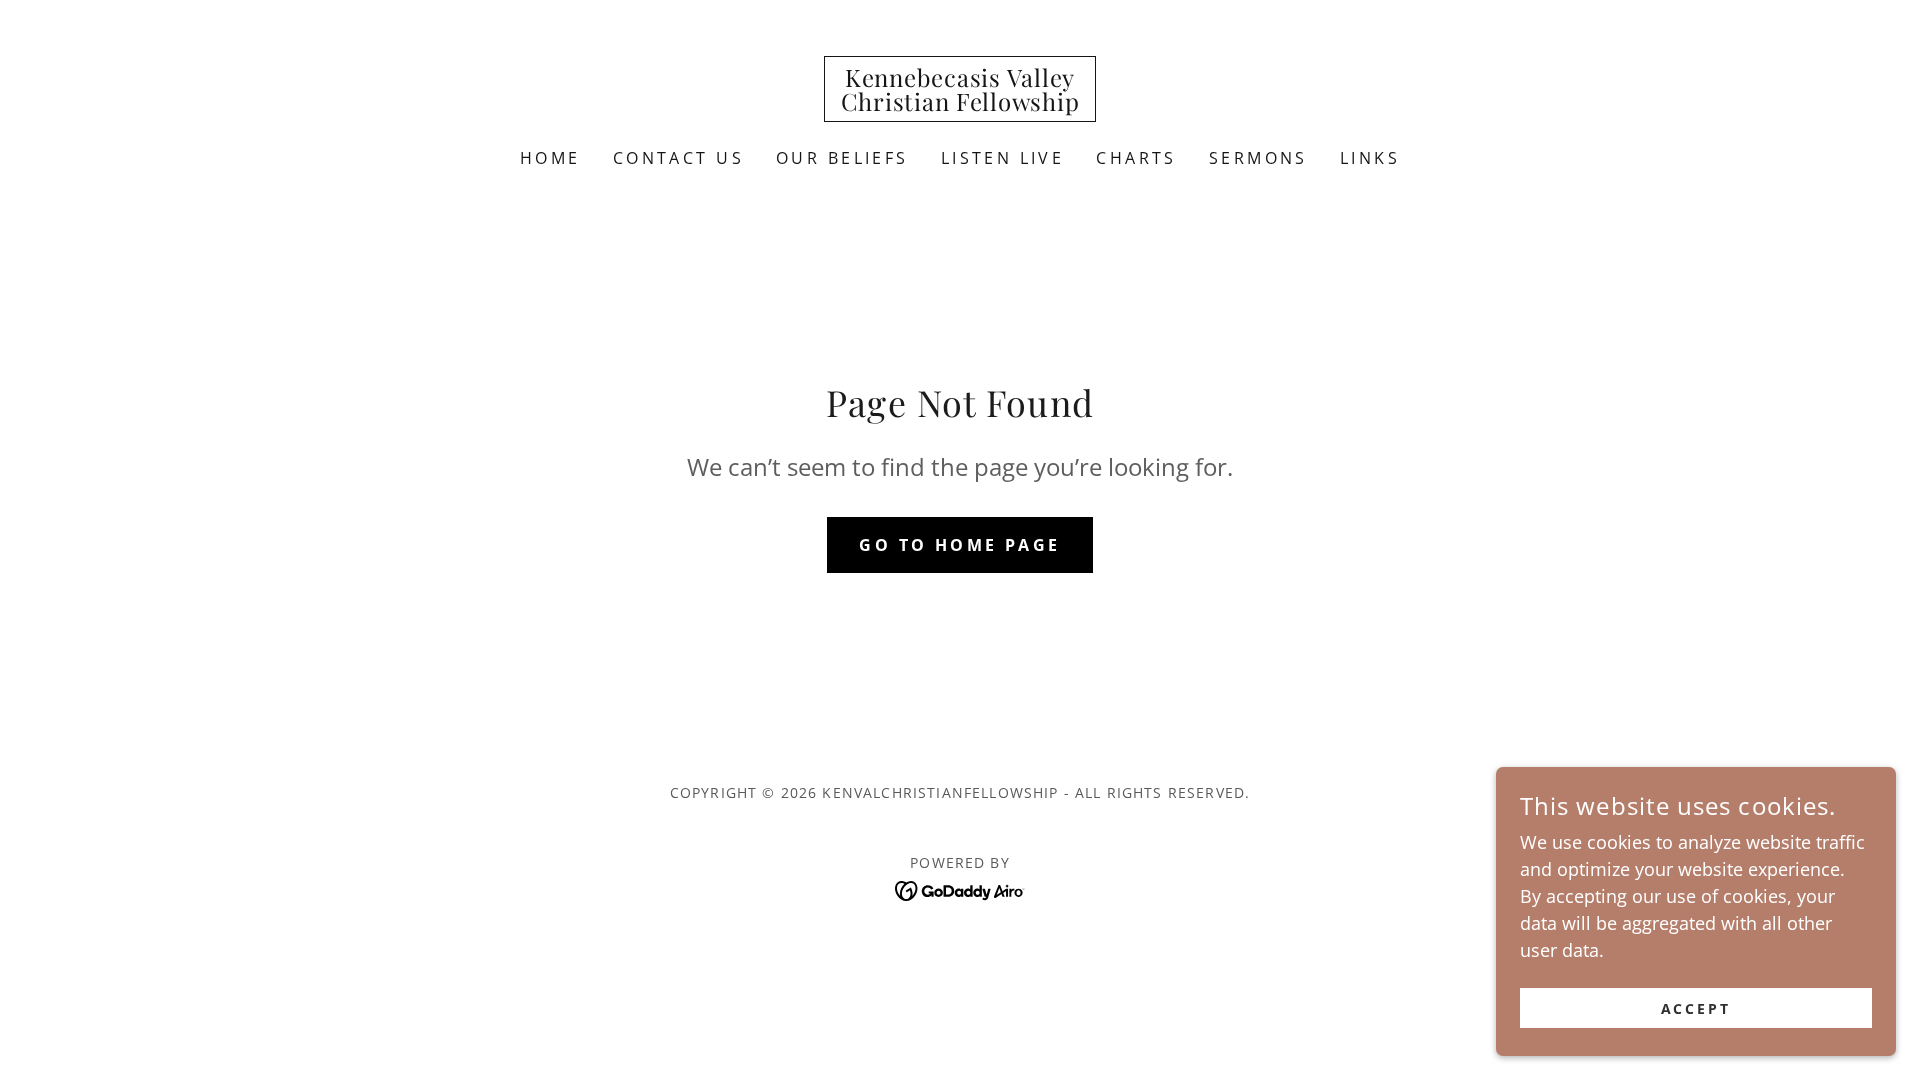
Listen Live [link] (1003, 158)
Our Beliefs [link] (842, 158)
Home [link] (550, 158)
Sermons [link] (1258, 158)
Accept (1696, 1008)
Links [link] (1370, 158)
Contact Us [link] (678, 158)
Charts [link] (1136, 158)
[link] (960, 104)
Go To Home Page (959, 545)
